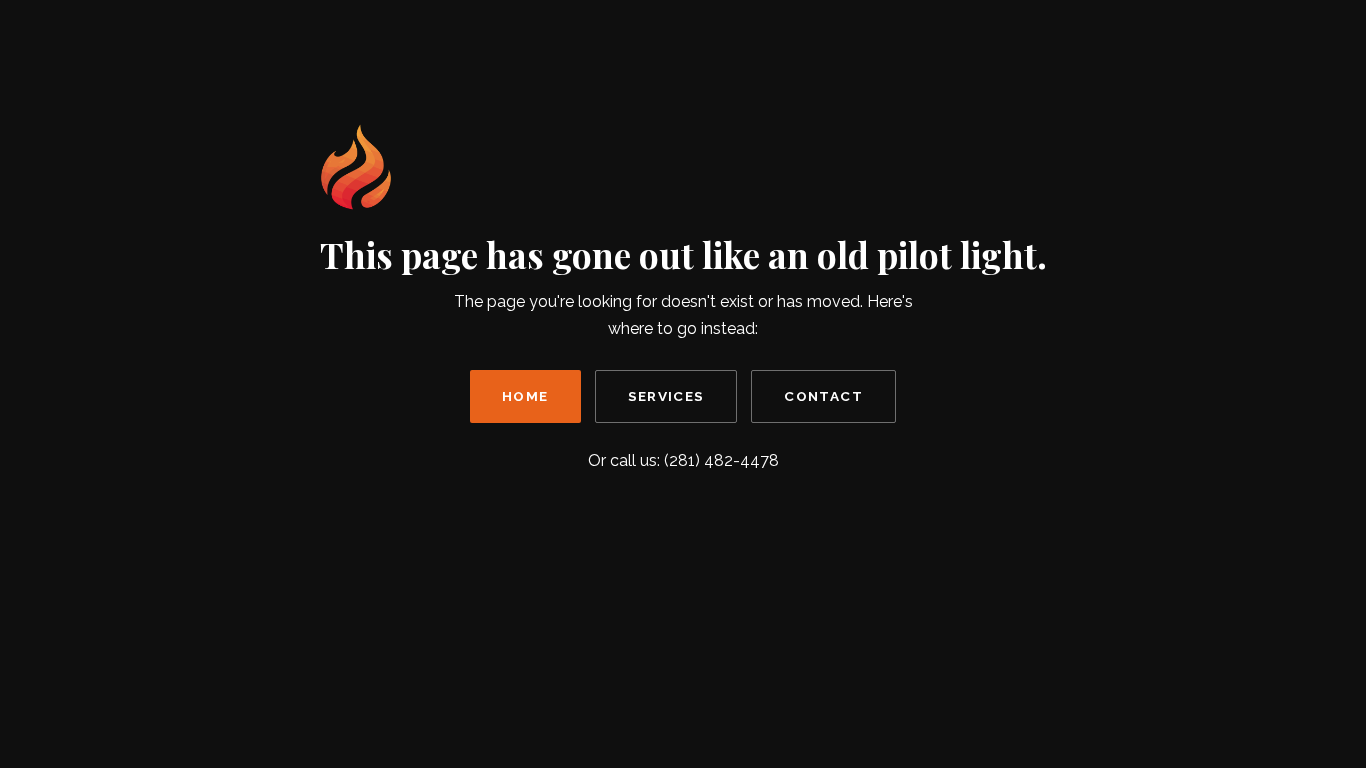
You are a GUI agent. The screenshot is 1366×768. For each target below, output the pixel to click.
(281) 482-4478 (721, 460)
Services (666, 396)
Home (525, 396)
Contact (823, 396)
